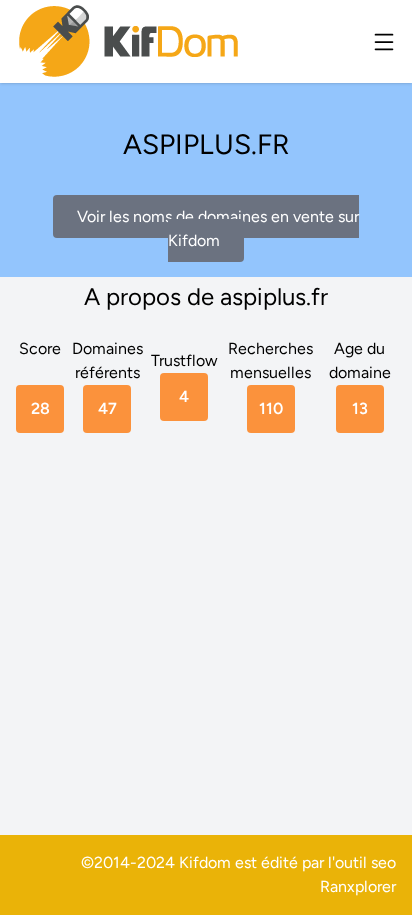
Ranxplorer (358, 886)
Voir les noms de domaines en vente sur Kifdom (218, 228)
